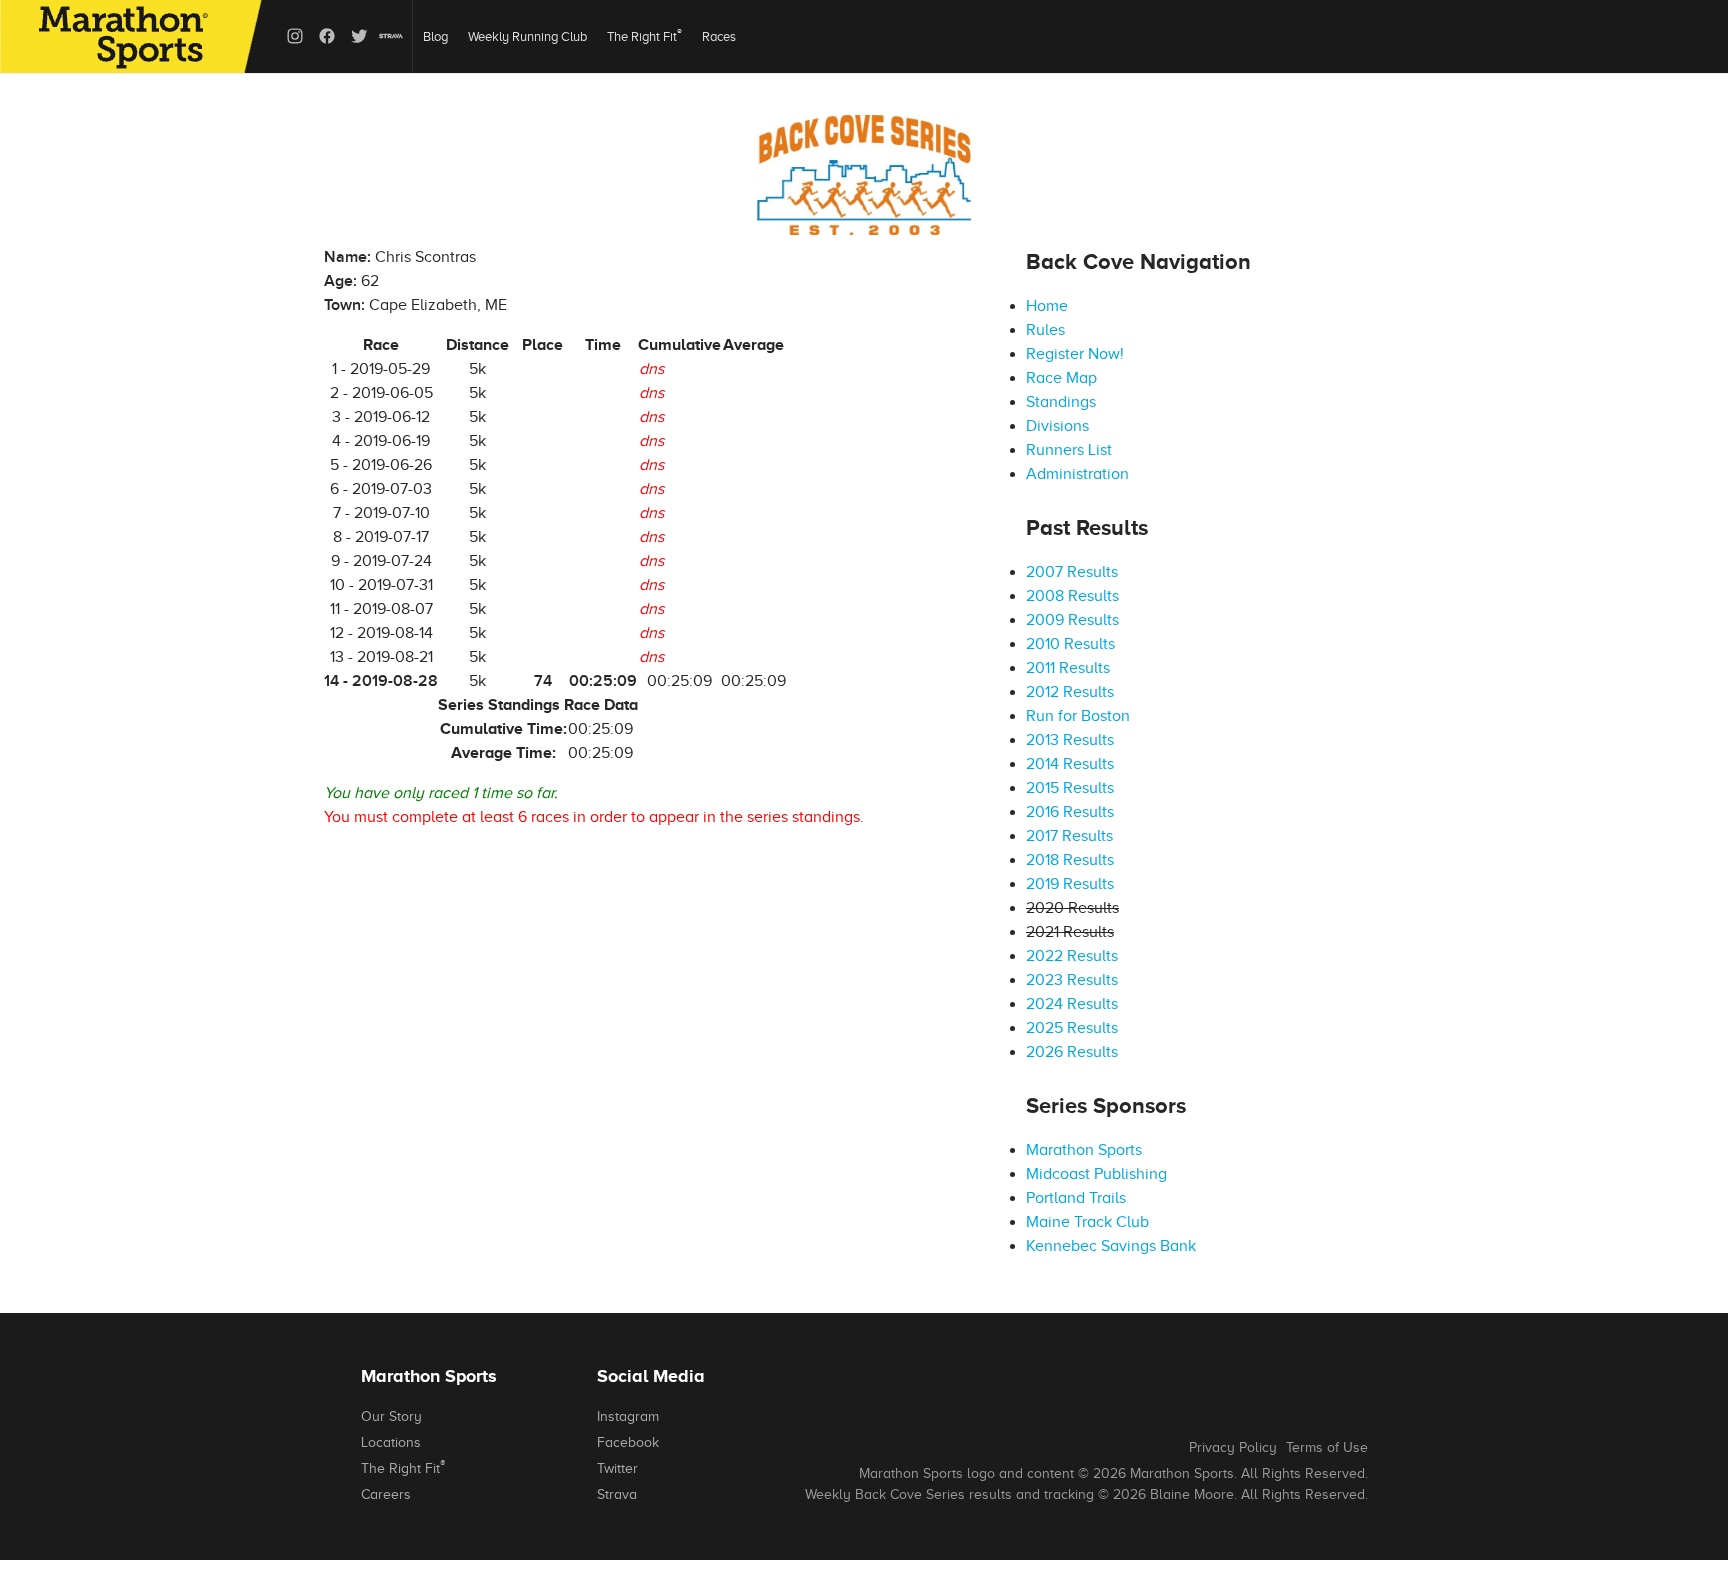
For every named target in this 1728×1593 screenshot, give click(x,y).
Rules (1045, 330)
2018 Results (1070, 860)
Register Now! (1075, 354)
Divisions (1057, 426)
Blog (435, 36)
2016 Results (1070, 812)
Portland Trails (1076, 1198)
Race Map (1061, 378)
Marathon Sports (1084, 1150)
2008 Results (1072, 596)
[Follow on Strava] (391, 36)
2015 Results (1070, 788)
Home (1047, 306)
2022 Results (1072, 956)
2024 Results (1072, 1004)
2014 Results (1070, 764)
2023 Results (1072, 980)
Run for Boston (1078, 716)
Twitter (617, 1468)
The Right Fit (644, 35)
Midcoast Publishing (1096, 1174)
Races (719, 36)
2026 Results (1072, 1052)
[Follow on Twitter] (359, 36)
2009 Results (1072, 620)
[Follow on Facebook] (327, 36)
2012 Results (1070, 692)
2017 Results (1069, 836)
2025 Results (1072, 1028)
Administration (1077, 474)
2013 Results (1070, 740)
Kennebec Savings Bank (1111, 1246)
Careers (386, 1494)
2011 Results (1068, 668)
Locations (391, 1442)
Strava (617, 1494)
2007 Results (1072, 572)
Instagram (628, 1416)
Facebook (628, 1442)
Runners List (1069, 450)
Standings (1061, 402)
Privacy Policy (1233, 1447)
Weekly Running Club (527, 36)
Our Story (391, 1416)
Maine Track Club (1087, 1222)
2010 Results (1070, 644)
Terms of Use (1327, 1447)
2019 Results (1070, 884)
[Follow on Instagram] (295, 36)
